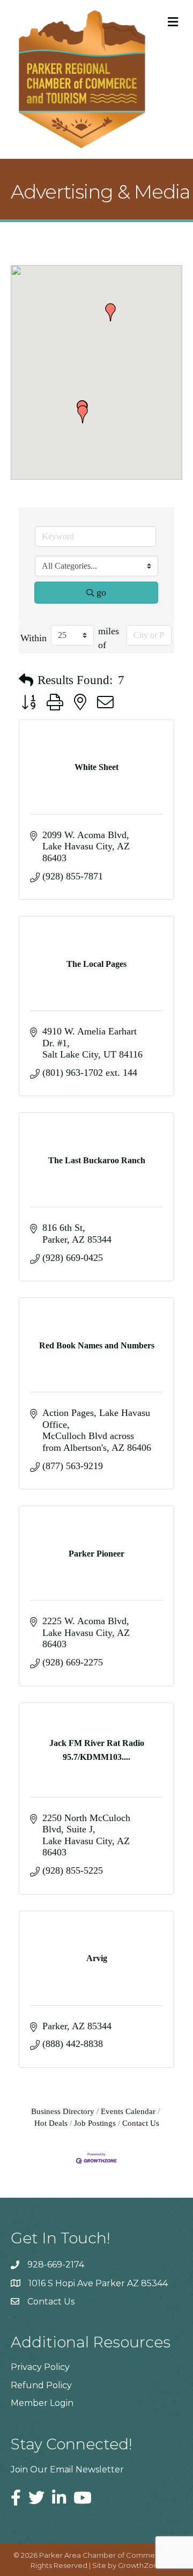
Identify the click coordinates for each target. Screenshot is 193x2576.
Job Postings (95, 2123)
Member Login (42, 2403)
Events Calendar (128, 2111)
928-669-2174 (56, 2265)
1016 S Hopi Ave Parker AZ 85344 (98, 2283)
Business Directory (63, 2111)
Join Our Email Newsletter (67, 2469)
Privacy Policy (40, 2367)
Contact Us (141, 2123)
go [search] (101, 592)
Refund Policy (41, 2385)
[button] (110, 312)
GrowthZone (140, 2565)
